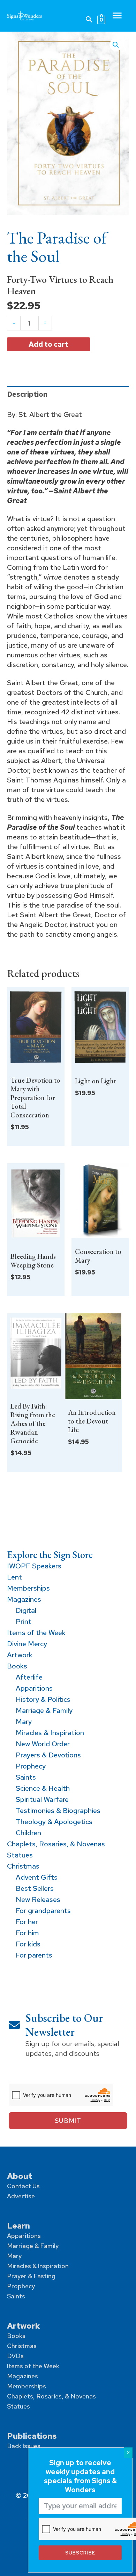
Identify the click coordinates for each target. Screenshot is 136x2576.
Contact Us (23, 2186)
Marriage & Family (33, 2246)
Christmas (22, 2346)
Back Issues (24, 2446)
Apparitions (24, 2236)
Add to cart (48, 344)
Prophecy (21, 2286)
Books (16, 2336)
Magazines (22, 2376)
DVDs (15, 2356)
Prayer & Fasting (31, 2276)
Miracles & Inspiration (38, 2266)
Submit (68, 2121)
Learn (18, 2226)
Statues (18, 2406)
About (20, 2176)
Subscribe (80, 2553)
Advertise (21, 2196)
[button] (89, 19)
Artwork (24, 2326)
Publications (32, 2436)
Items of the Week (33, 2366)
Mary (14, 2256)
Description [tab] (27, 394)
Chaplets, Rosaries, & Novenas (51, 2396)
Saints (16, 2296)
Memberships (27, 2386)
